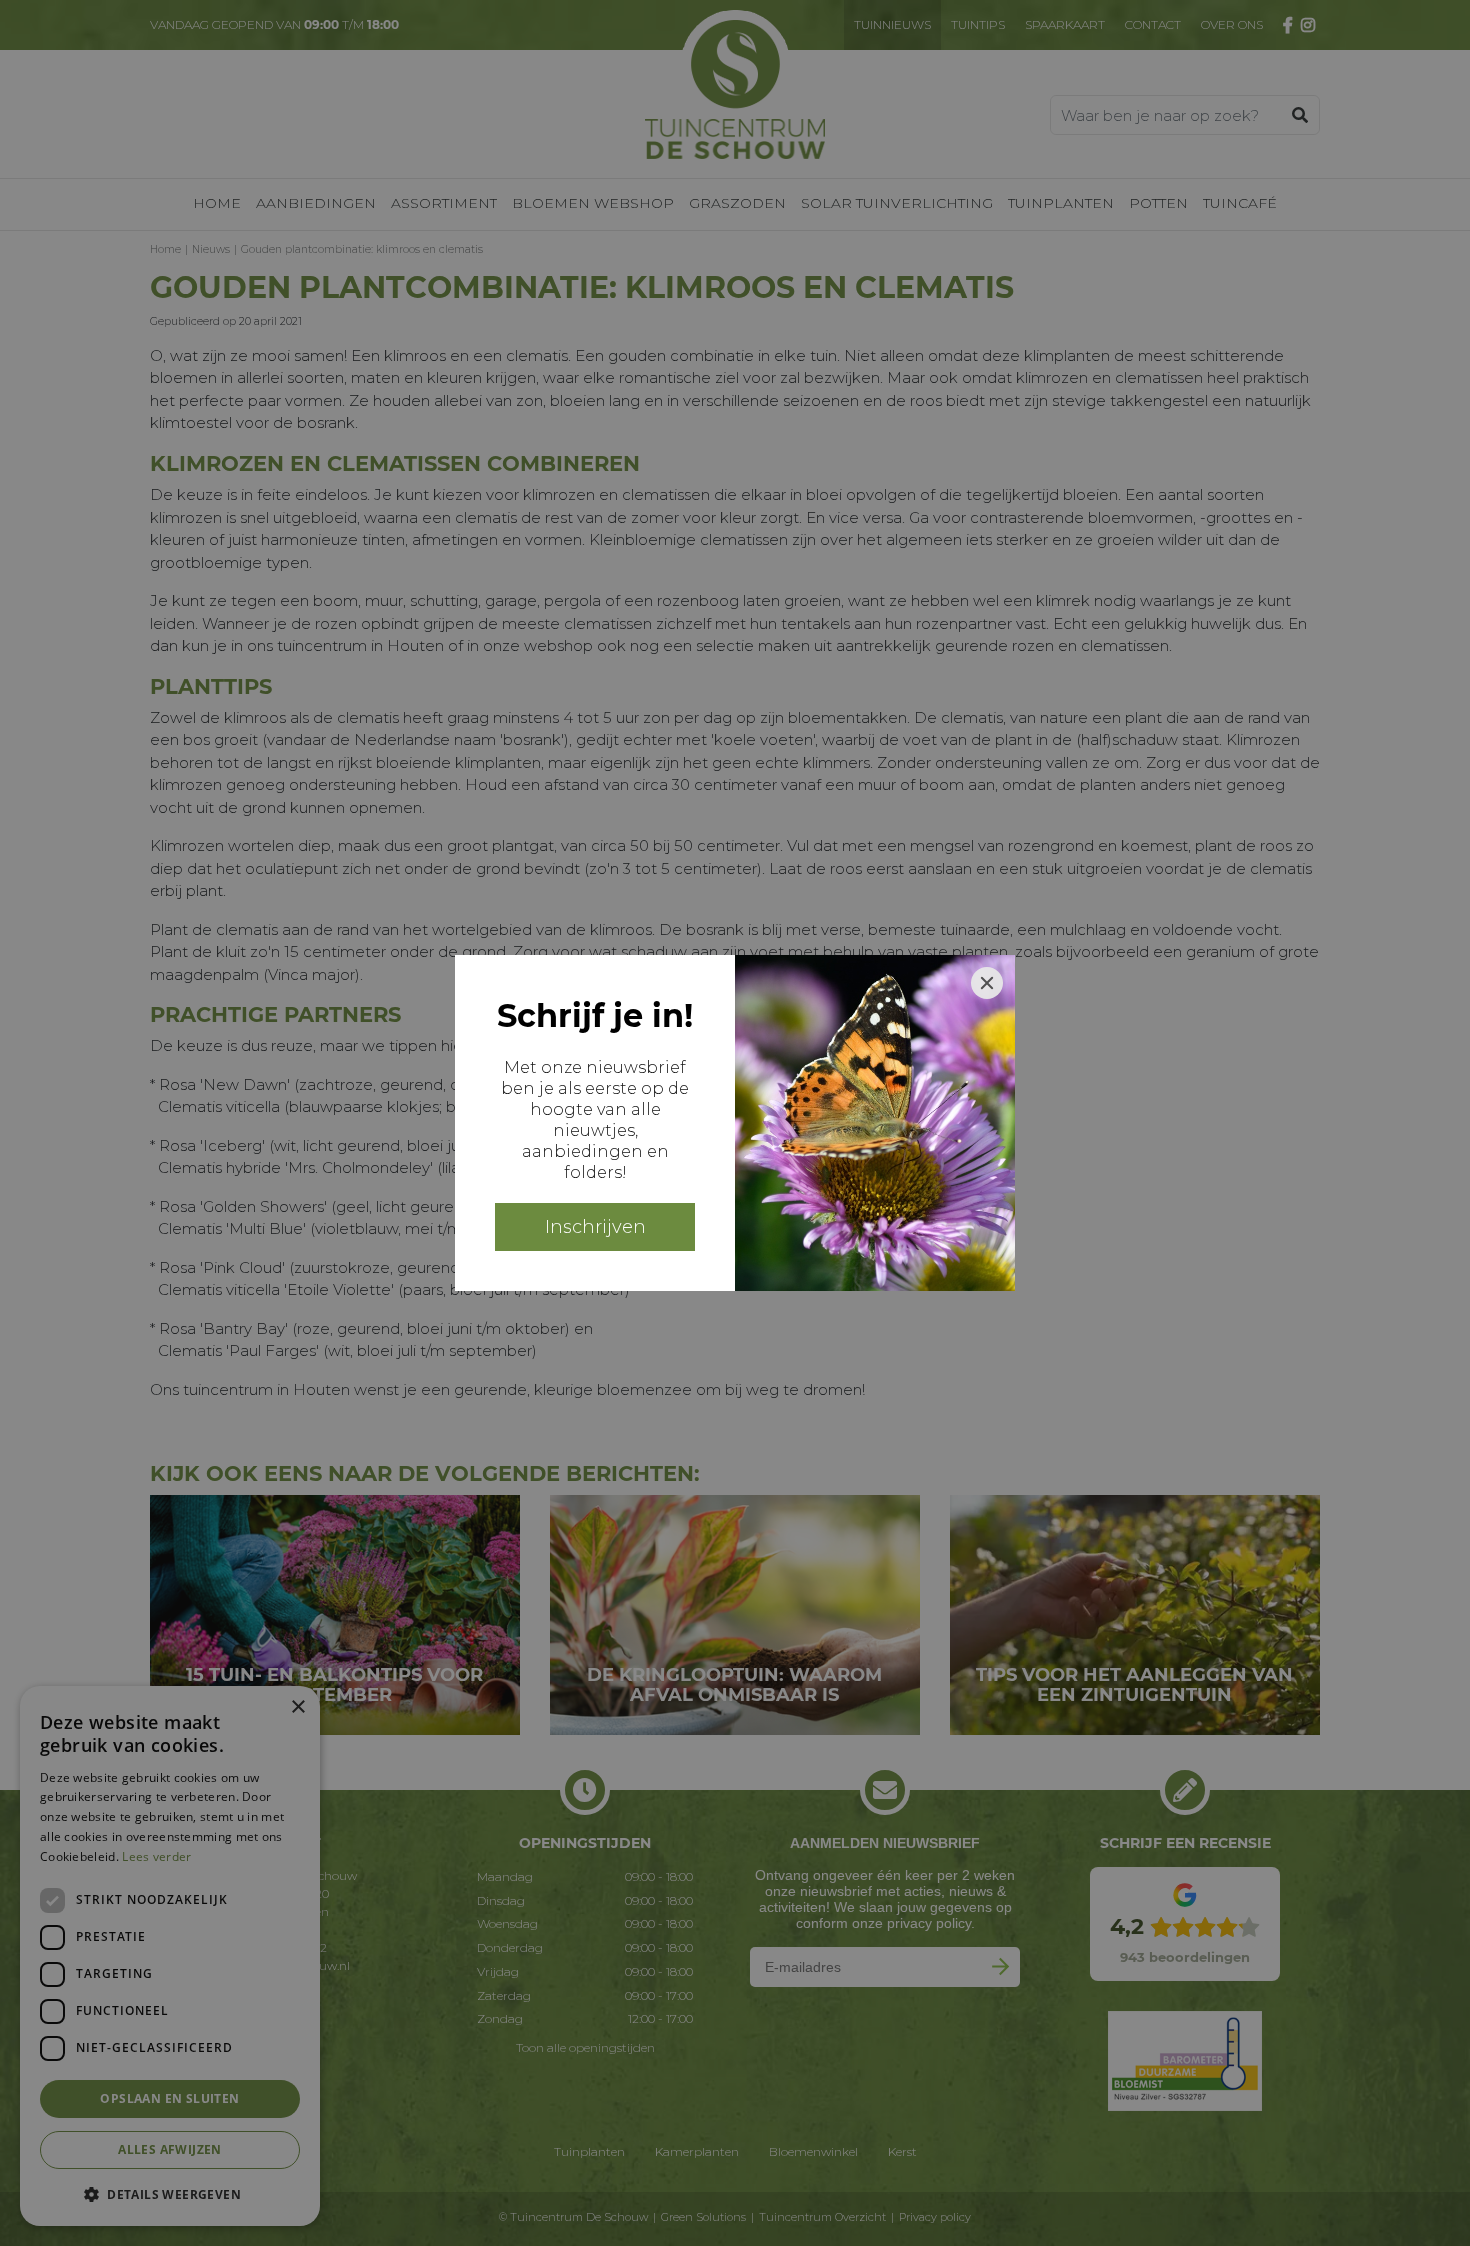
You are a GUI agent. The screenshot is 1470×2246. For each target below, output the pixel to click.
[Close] (987, 983)
